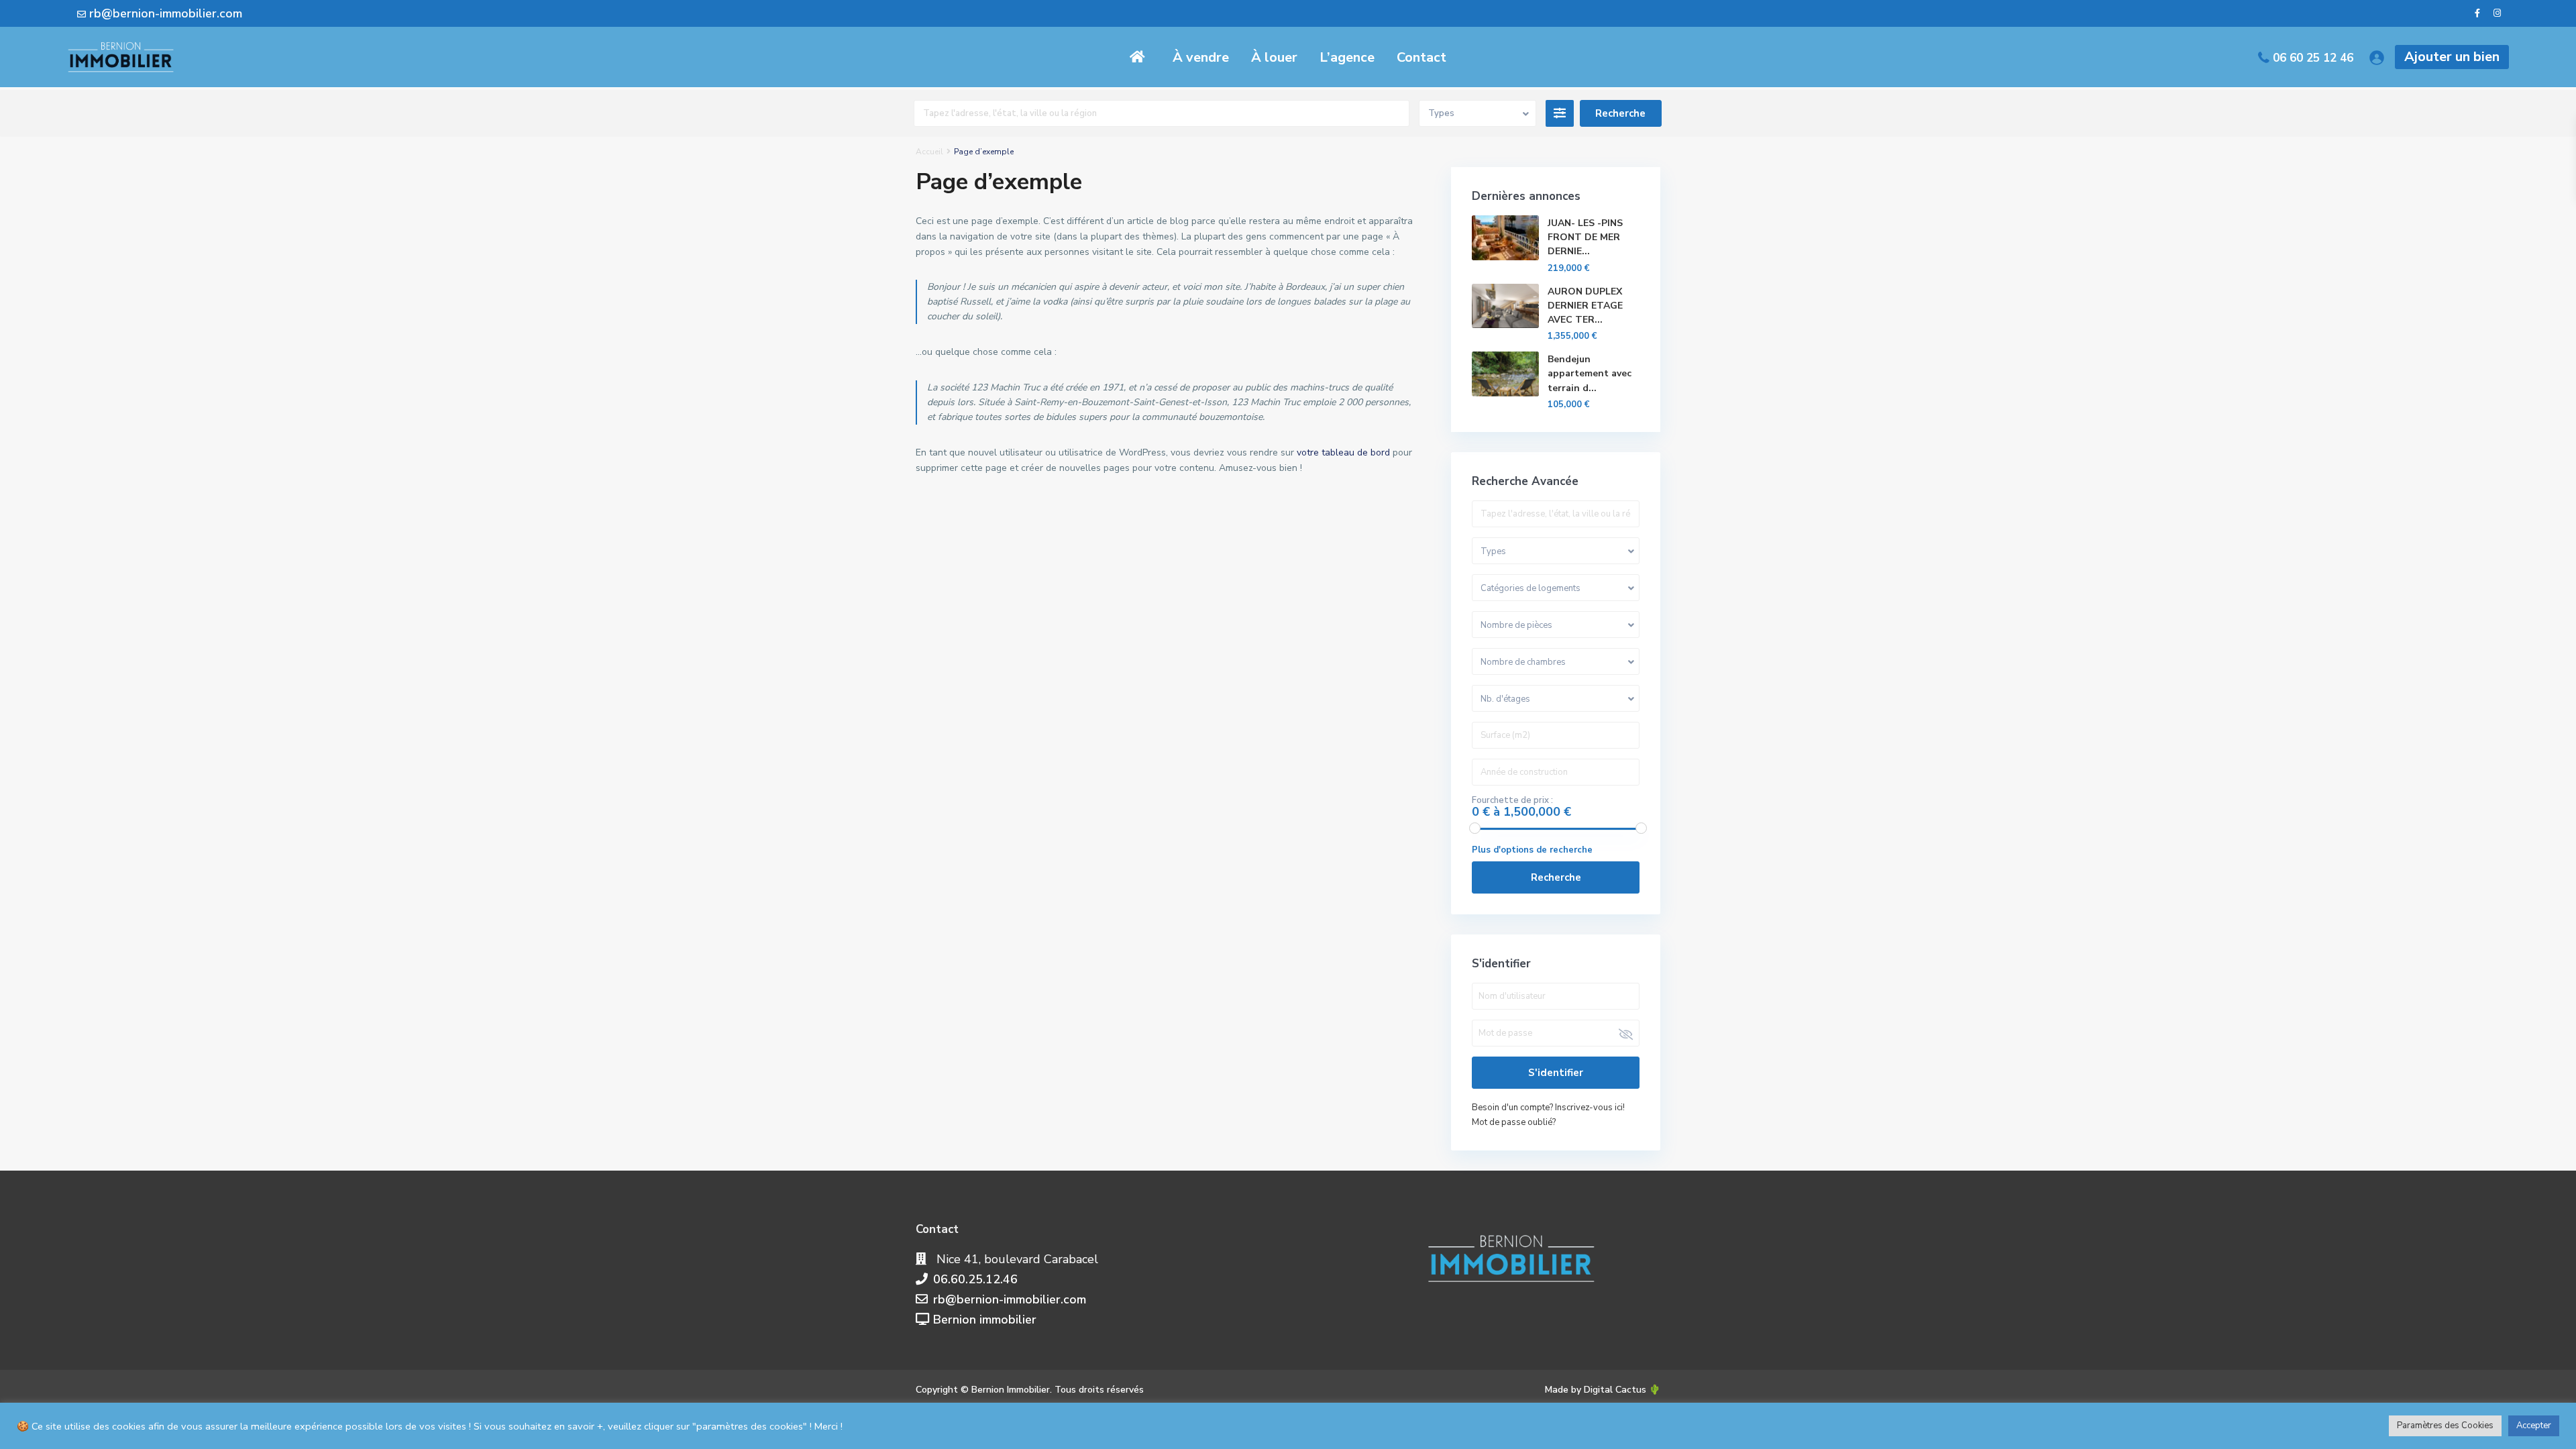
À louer (1274, 57)
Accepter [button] (2534, 1426)
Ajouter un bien (2452, 57)
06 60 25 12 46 (2313, 58)
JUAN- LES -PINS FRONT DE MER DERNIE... (1585, 237)
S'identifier (1556, 1073)
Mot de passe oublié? (1514, 1122)
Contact (1421, 57)
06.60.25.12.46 (975, 1279)
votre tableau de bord (1343, 452)
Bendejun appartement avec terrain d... (1590, 373)
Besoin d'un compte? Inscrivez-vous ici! (1548, 1108)
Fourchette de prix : (1512, 800)
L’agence (1347, 57)
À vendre (1201, 57)
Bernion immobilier (985, 1320)
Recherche (1556, 877)
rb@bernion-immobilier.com (1010, 1299)
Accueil (929, 152)
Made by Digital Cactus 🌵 (1603, 1390)
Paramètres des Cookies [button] (2445, 1426)
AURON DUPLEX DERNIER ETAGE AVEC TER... (1585, 306)
